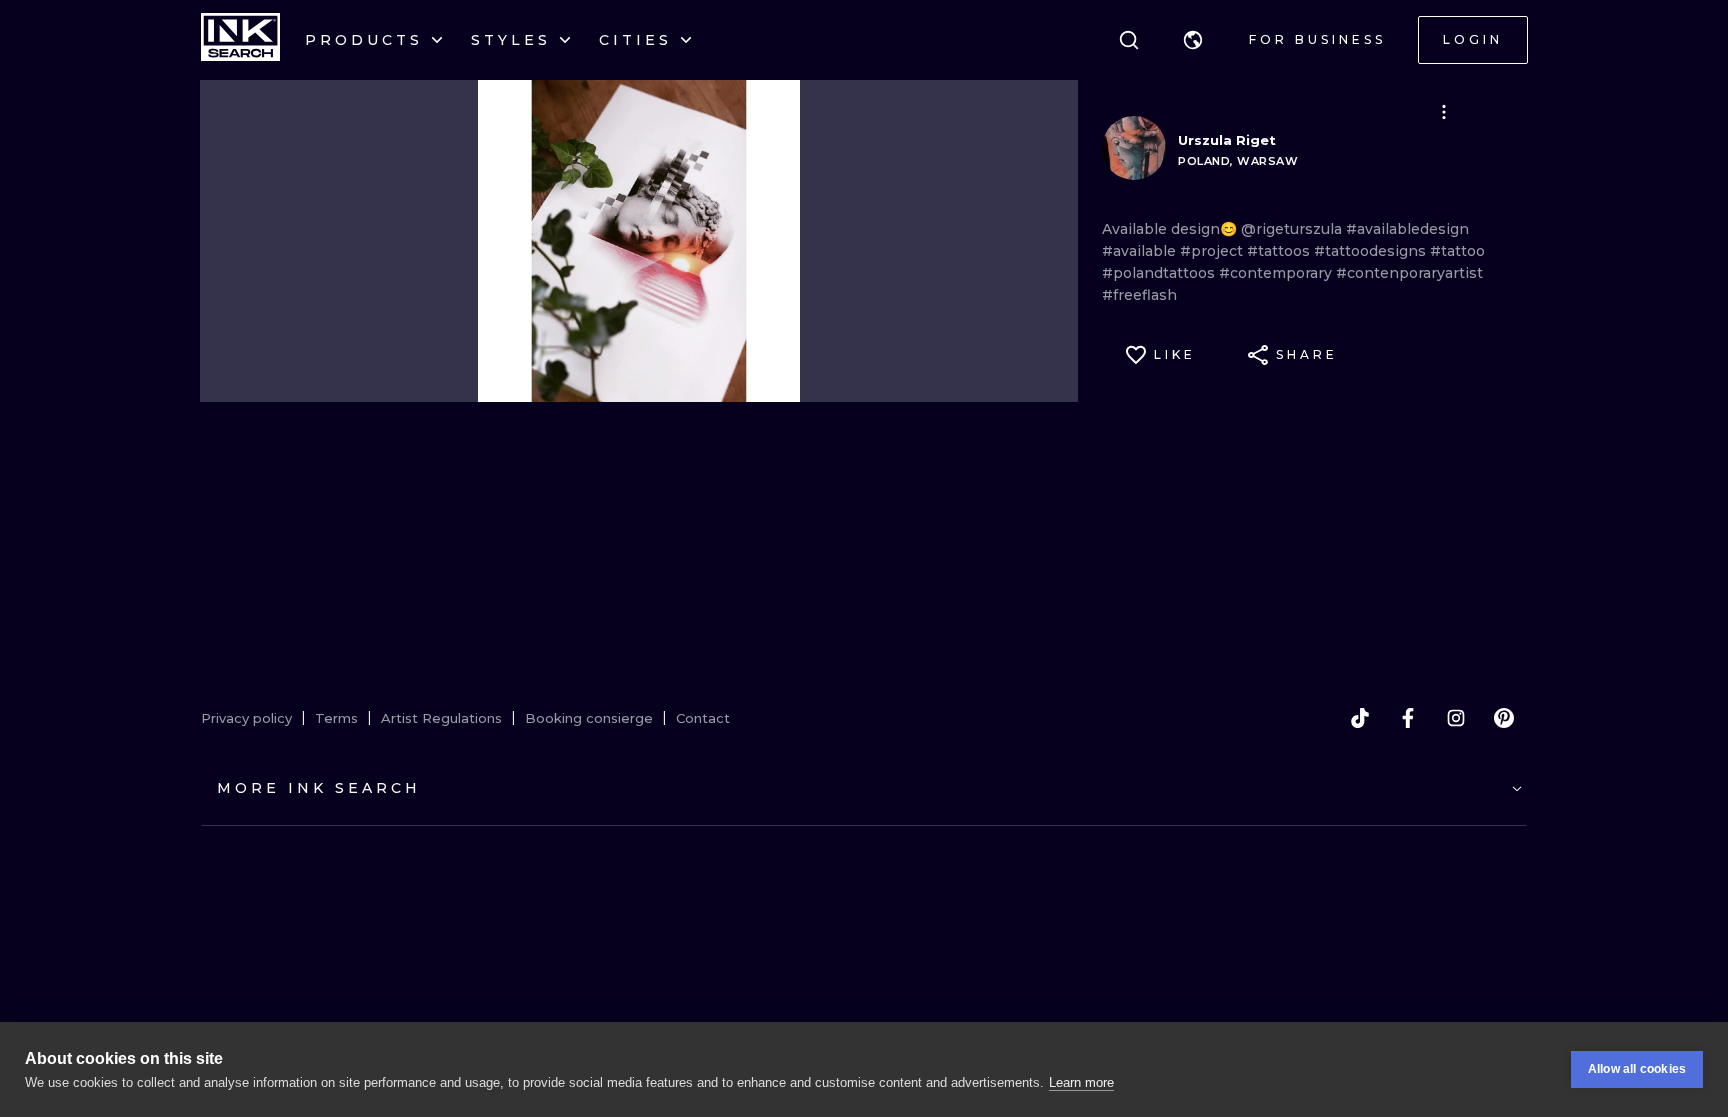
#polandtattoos (1160, 273)
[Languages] (1193, 40)
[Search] (1129, 40)
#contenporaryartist (1409, 273)
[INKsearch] (240, 40)
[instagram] (1456, 718)
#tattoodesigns (1372, 251)
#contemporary (1277, 273)
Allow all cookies (1637, 1069)
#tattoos (1280, 251)
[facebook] (1408, 718)
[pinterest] (1504, 718)
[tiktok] (1360, 718)
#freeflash (1139, 295)
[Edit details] (1444, 112)
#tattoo (1457, 251)
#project (1213, 251)
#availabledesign (1407, 229)
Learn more (1081, 1082)
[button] (1193, 40)
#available (1141, 251)
